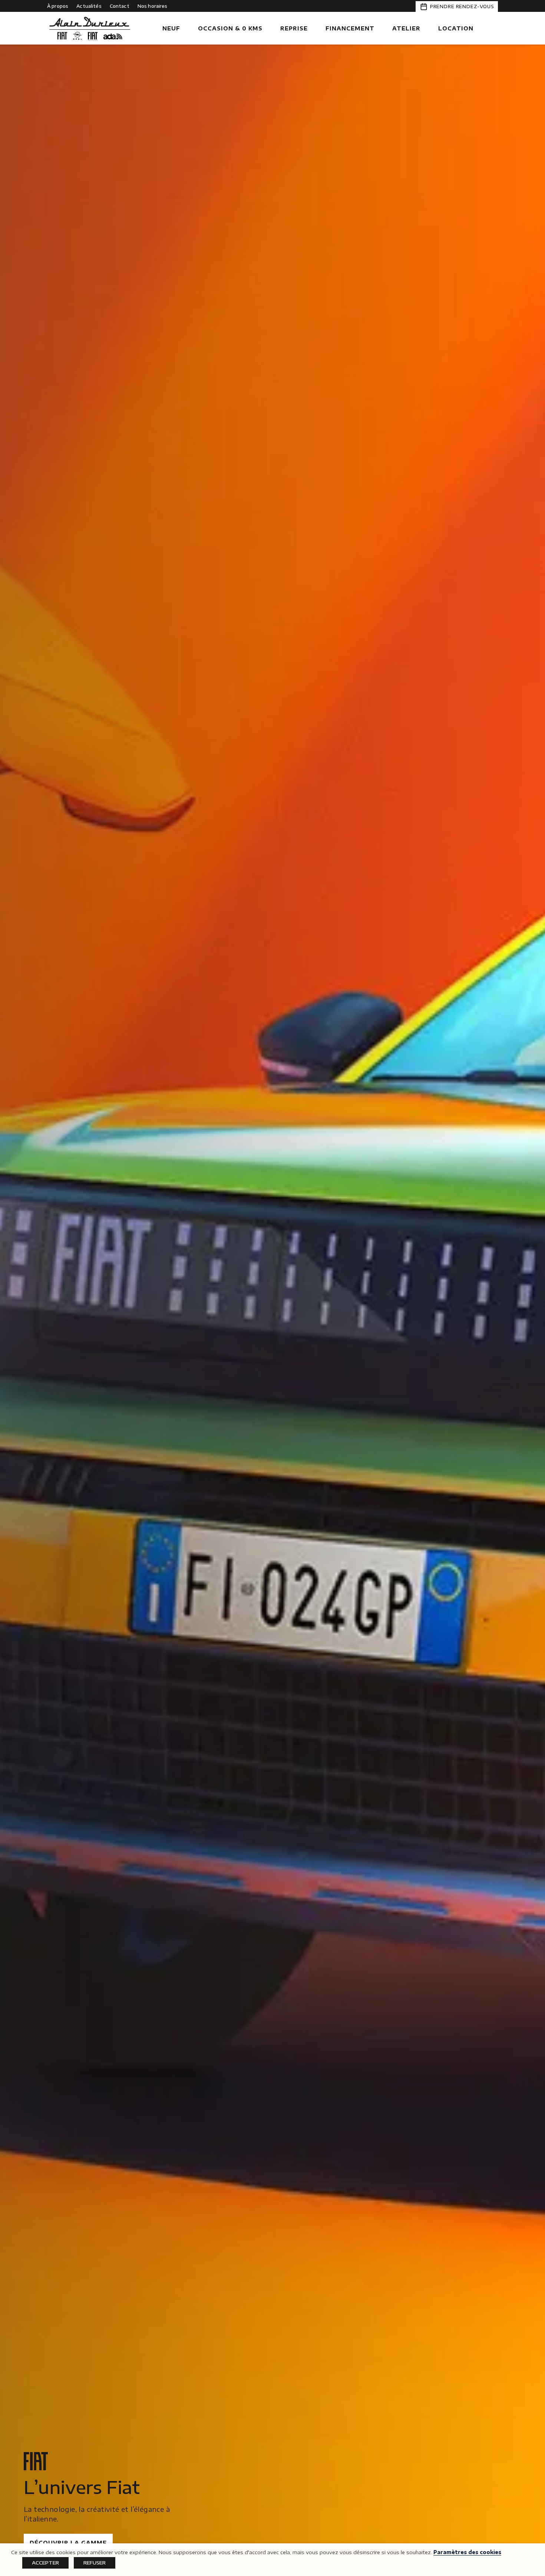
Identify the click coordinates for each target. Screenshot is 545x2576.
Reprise (294, 28)
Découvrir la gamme (68, 2543)
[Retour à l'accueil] (90, 29)
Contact (120, 6)
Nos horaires (153, 6)
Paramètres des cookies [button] (467, 2552)
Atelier (406, 28)
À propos (58, 6)
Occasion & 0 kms (230, 28)
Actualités (89, 6)
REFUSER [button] (95, 2563)
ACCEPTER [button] (45, 2563)
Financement (350, 28)
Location (456, 28)
